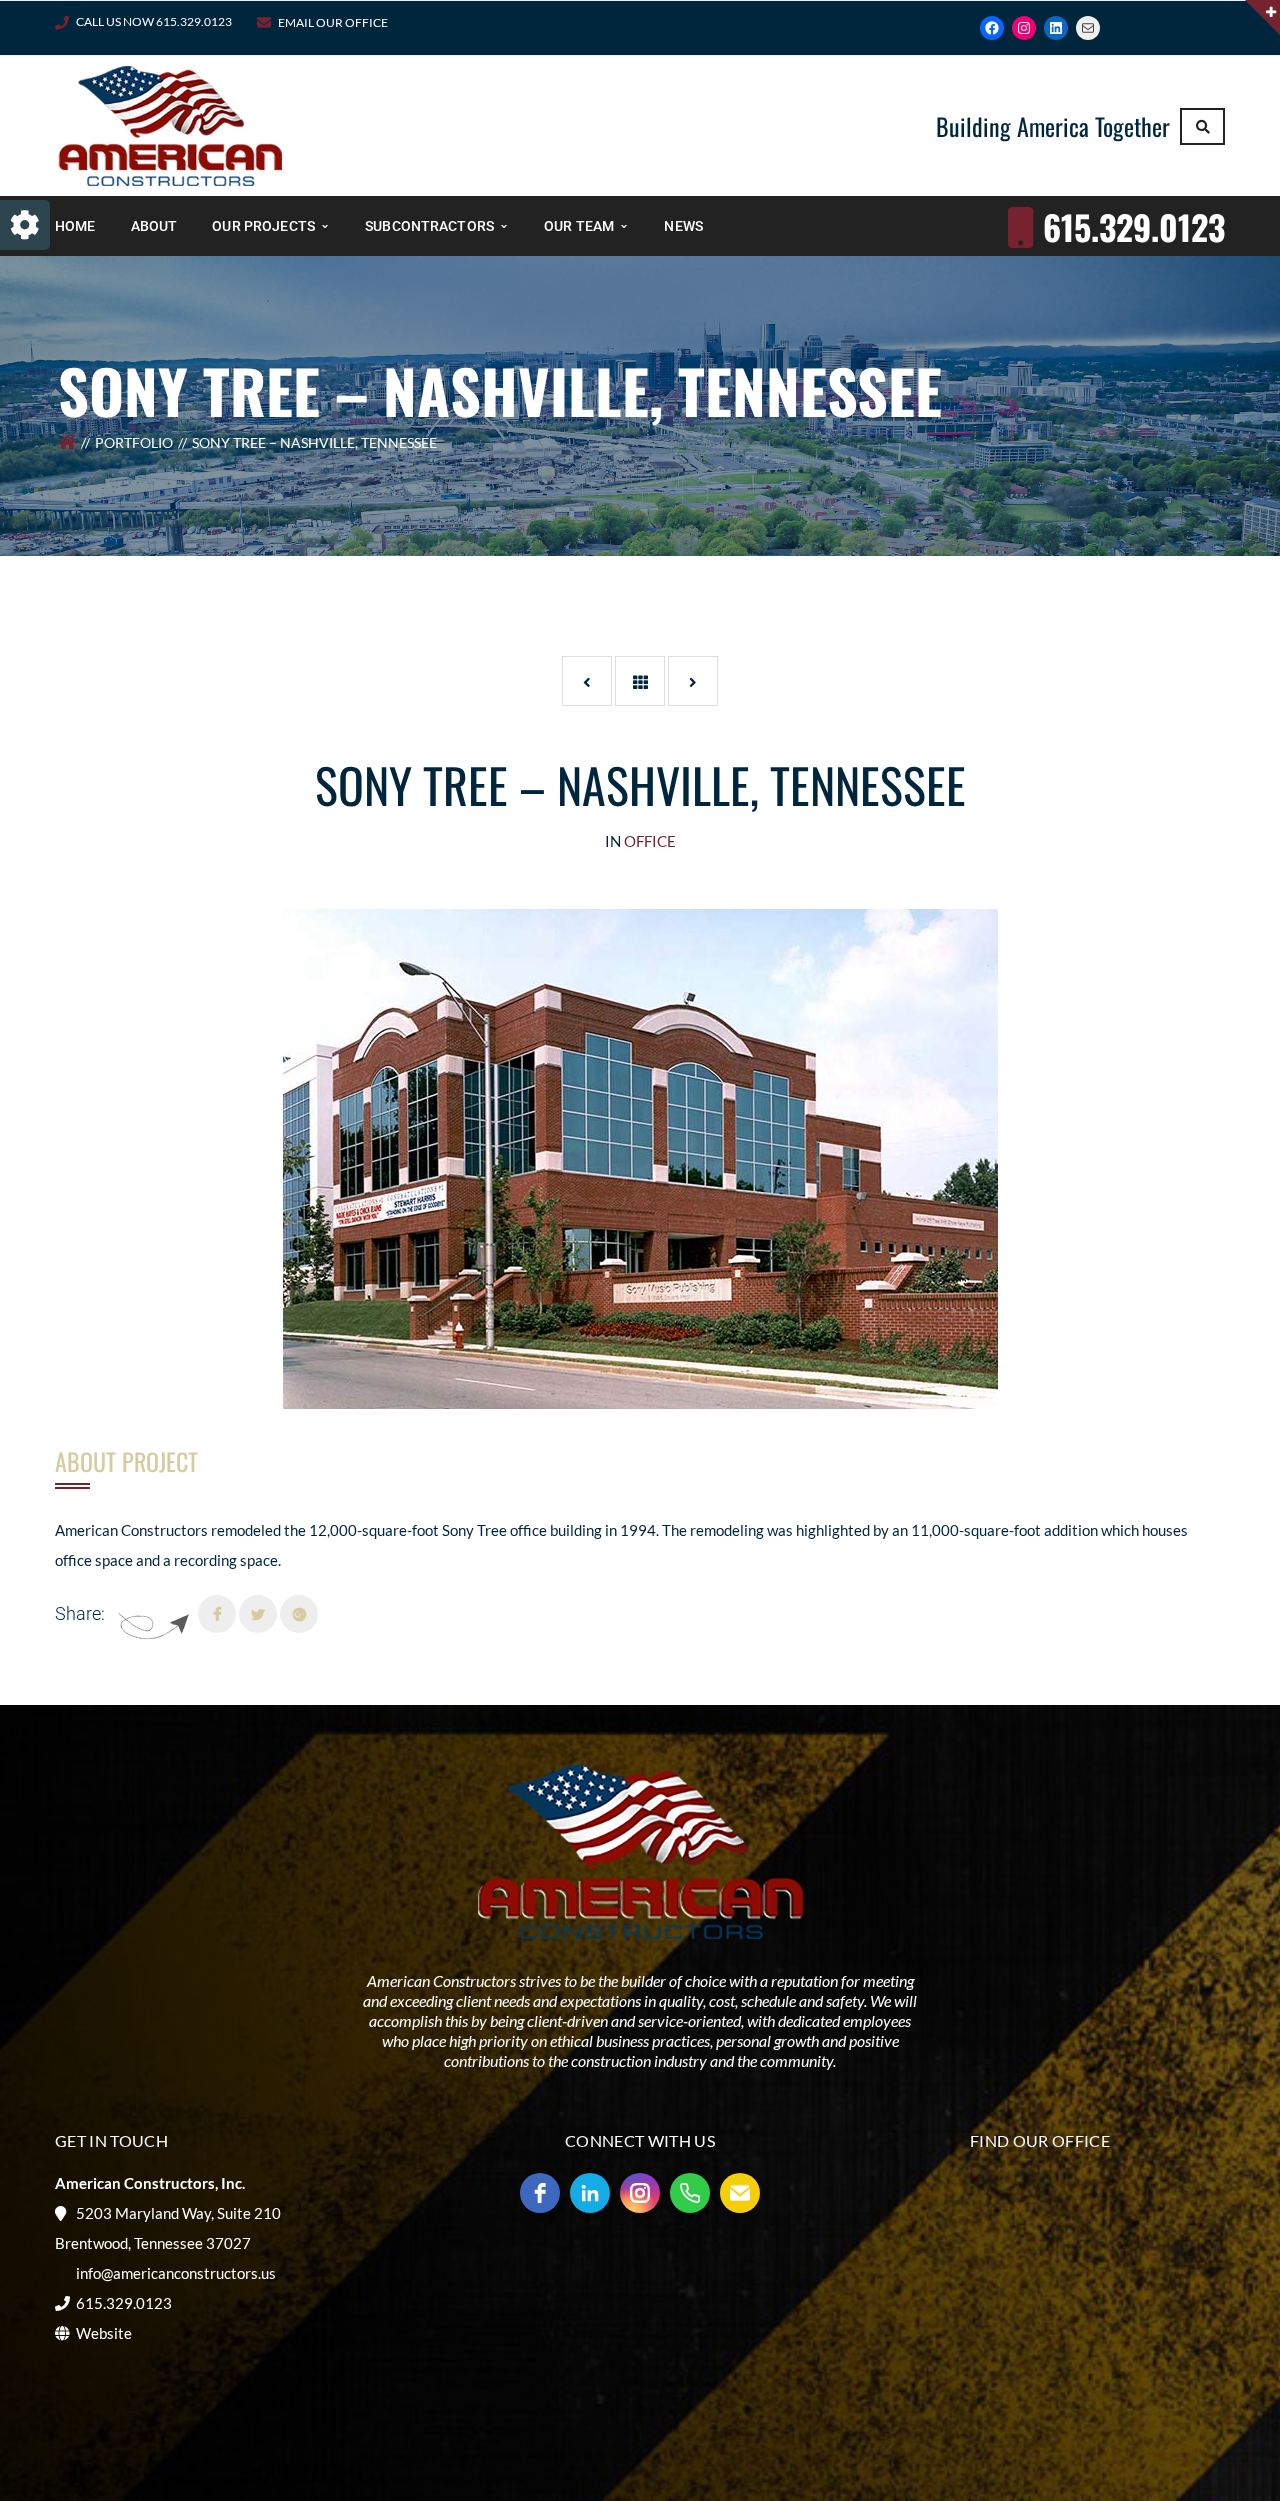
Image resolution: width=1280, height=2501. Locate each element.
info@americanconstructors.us (176, 2273)
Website (104, 2333)
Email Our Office (333, 22)
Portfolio (134, 442)
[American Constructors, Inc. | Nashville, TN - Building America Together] (170, 124)
